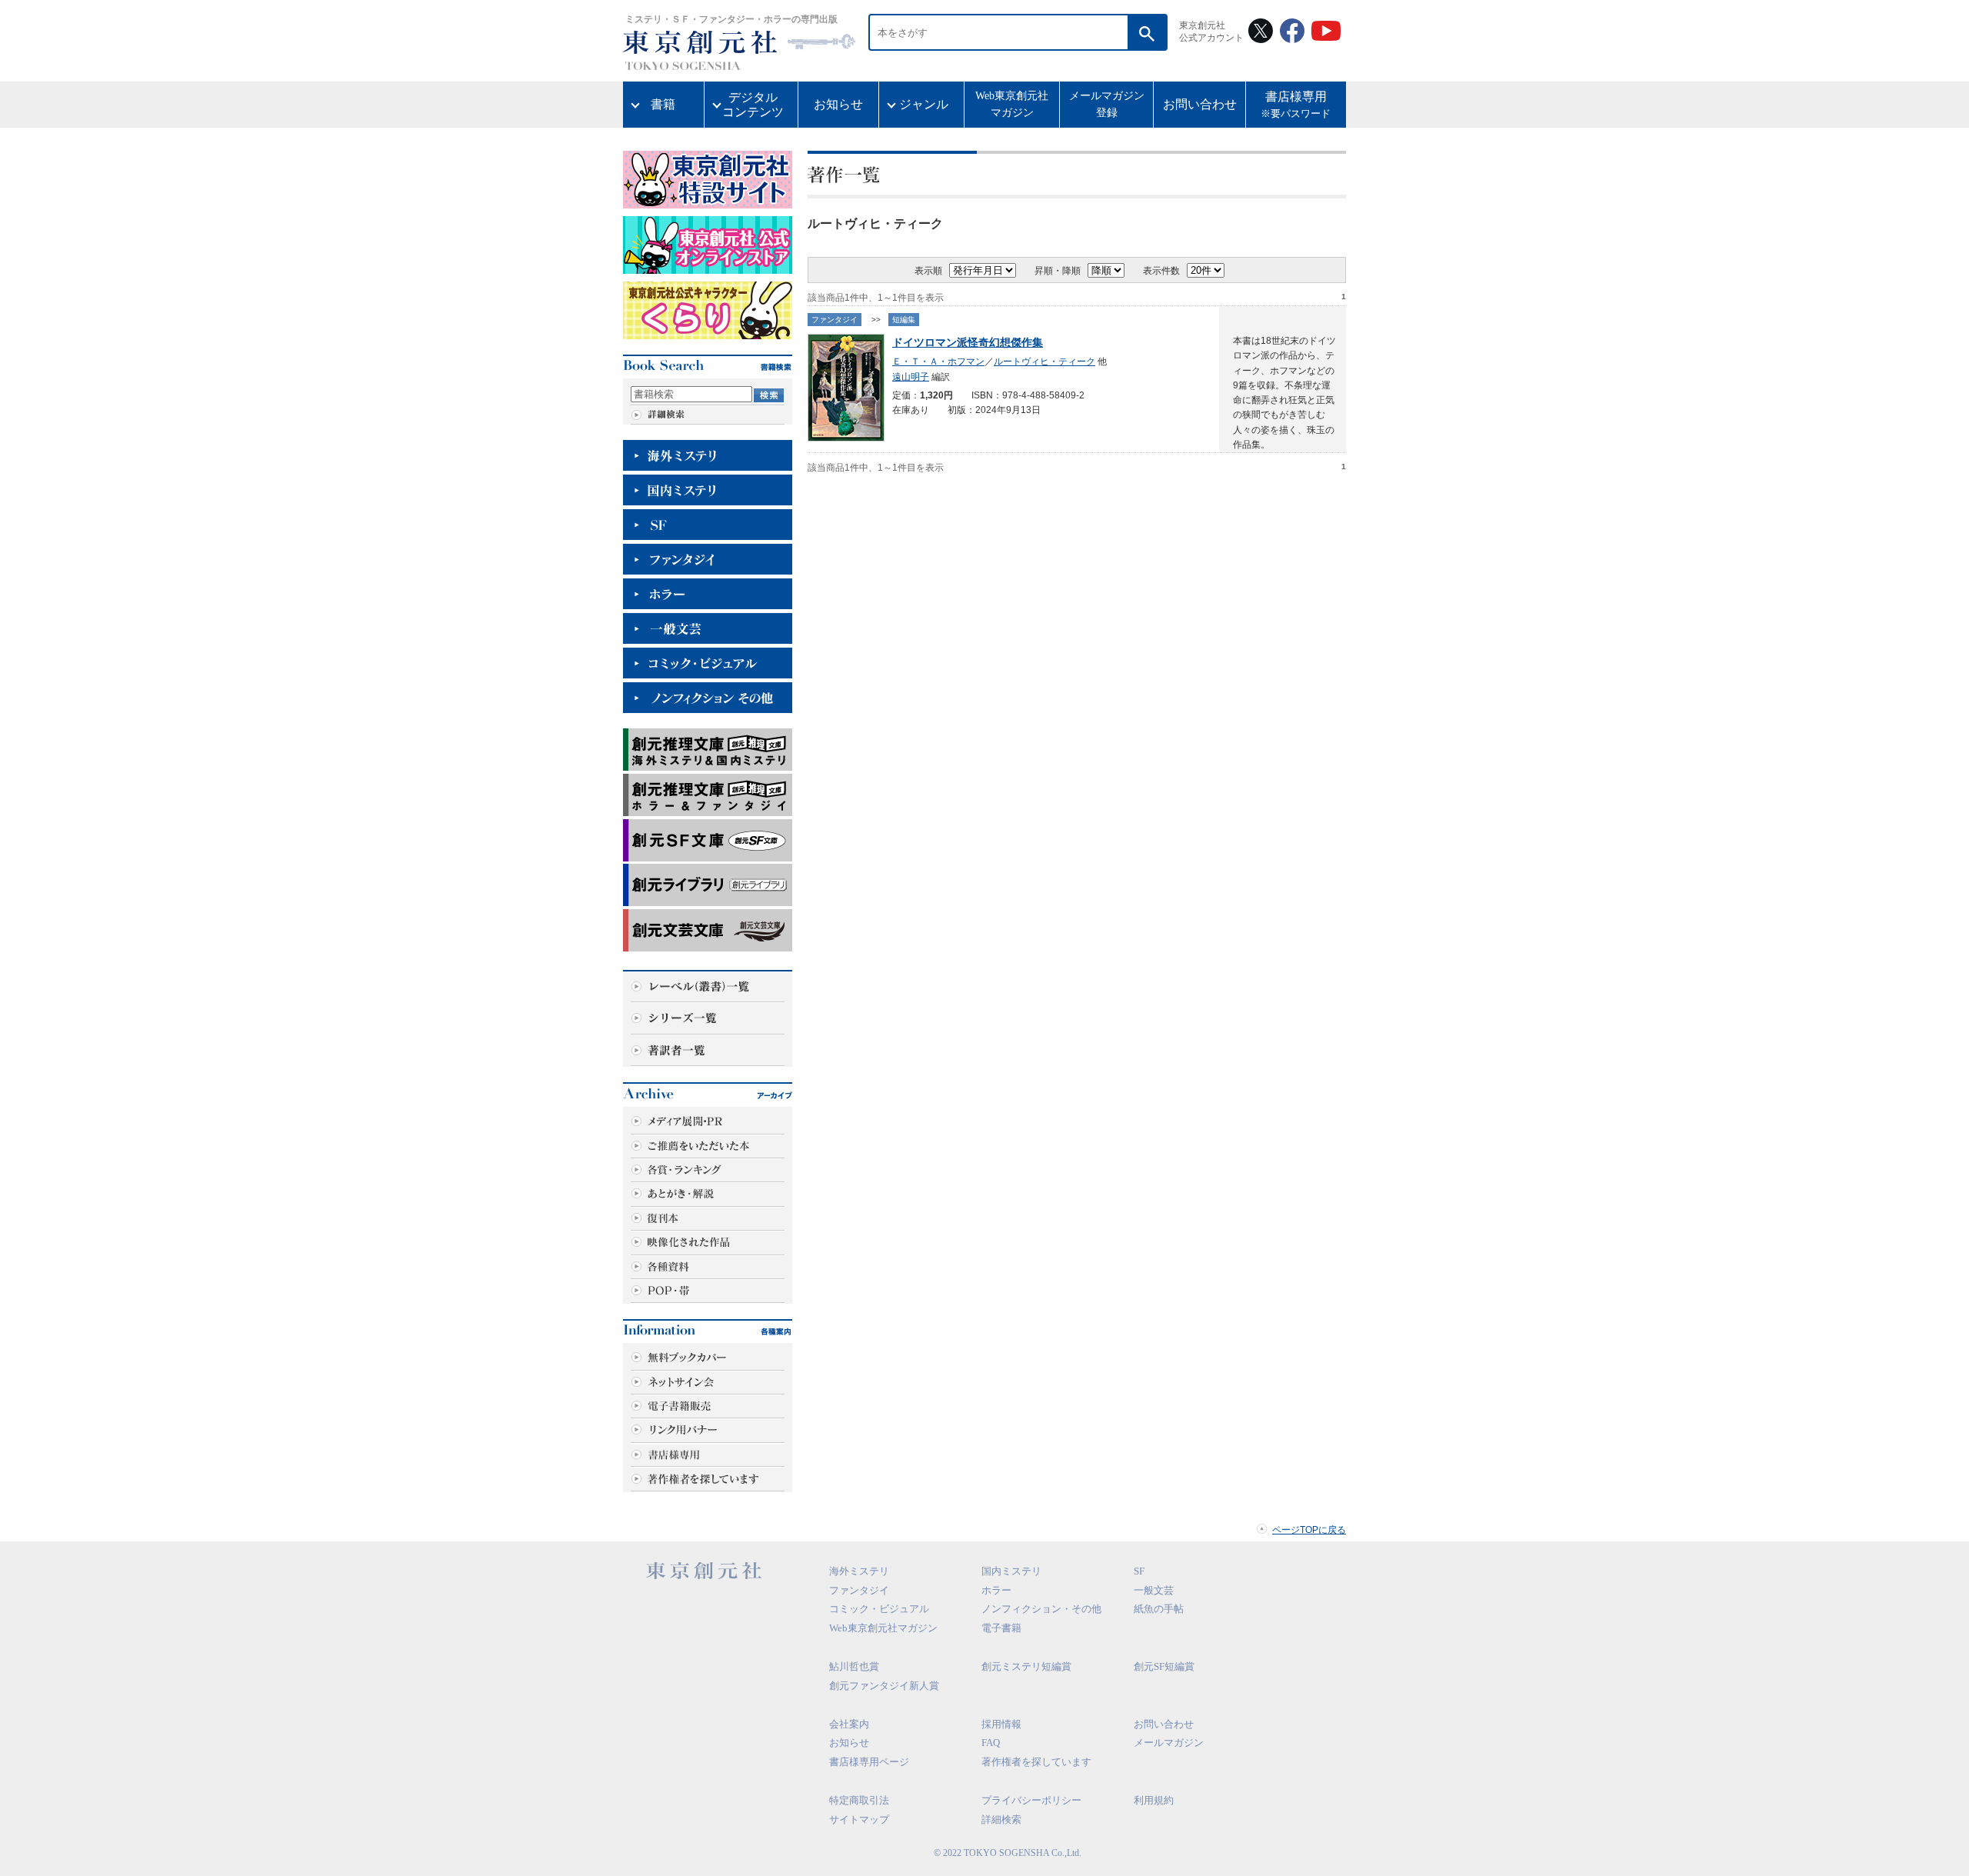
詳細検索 (1001, 1819)
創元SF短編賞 (1164, 1666)
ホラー (996, 1590)
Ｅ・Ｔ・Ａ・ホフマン (938, 362)
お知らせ (838, 104)
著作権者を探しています (1036, 1762)
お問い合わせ (1200, 104)
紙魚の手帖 (1159, 1609)
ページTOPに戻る (1309, 1530)
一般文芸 (1154, 1590)
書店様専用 (1296, 105)
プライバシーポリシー (1031, 1800)
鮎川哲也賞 (854, 1666)
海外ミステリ (859, 1571)
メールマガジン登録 (1107, 104)
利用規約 (1154, 1800)
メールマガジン (1169, 1743)
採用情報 (1001, 1724)
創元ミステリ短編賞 (1026, 1666)
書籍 (663, 104)
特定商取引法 (859, 1800)
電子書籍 (1001, 1628)
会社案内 (849, 1724)
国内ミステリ (1011, 1571)
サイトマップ (859, 1819)
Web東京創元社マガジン (1012, 104)
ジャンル (924, 104)
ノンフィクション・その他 (1041, 1609)
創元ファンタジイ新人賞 (884, 1686)
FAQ (991, 1743)
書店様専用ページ (869, 1762)
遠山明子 (911, 377)
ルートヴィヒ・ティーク (1044, 362)
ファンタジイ (835, 320)
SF (1139, 1571)
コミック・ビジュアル (879, 1609)
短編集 (904, 320)
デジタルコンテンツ (753, 105)
